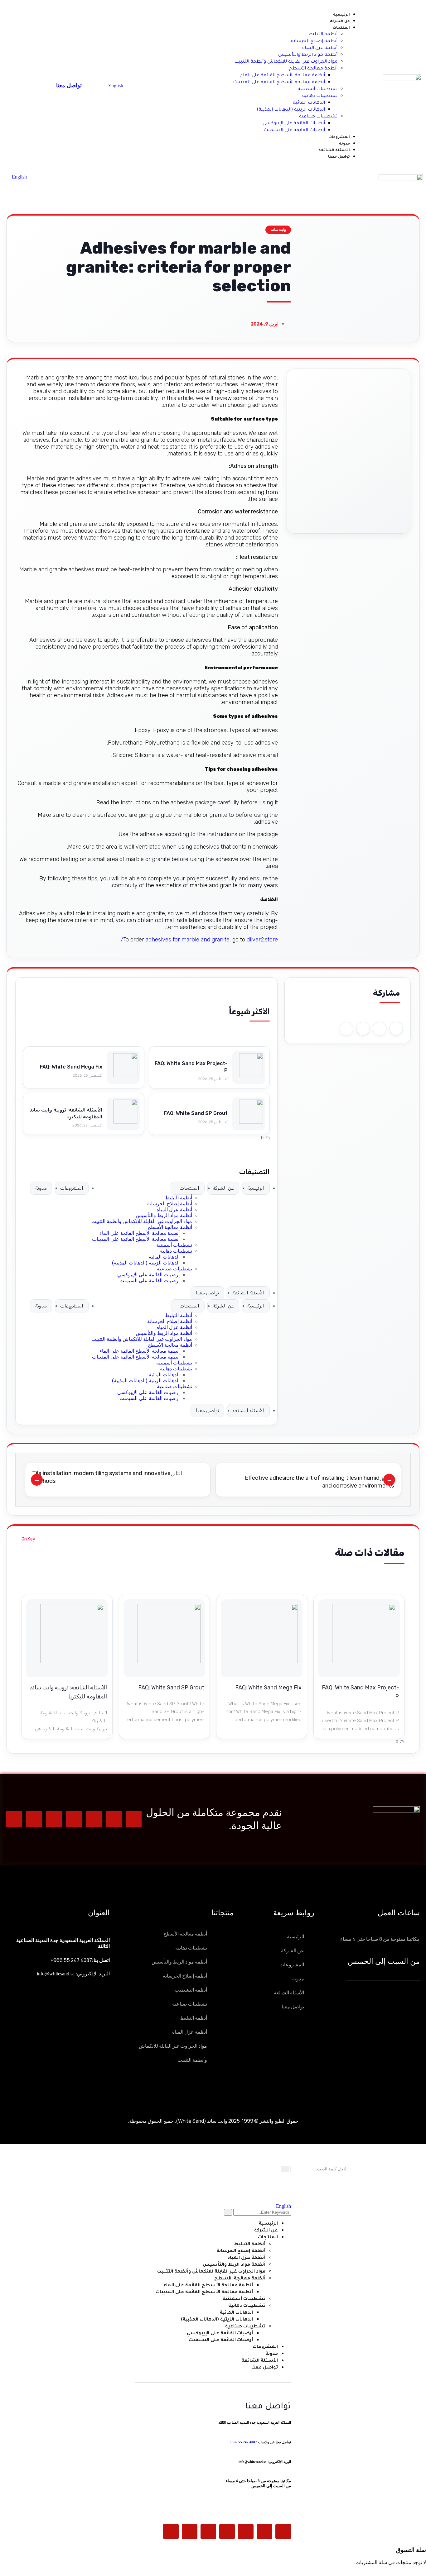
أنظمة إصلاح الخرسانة (170, 1204)
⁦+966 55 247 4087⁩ (71, 1960)
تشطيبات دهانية (176, 1251)
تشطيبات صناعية (174, 1269)
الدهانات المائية (164, 1257)
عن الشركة (223, 1188)
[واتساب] (54, 1819)
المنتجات (189, 1188)
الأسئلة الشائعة (248, 1293)
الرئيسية (256, 1188)
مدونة (41, 1188)
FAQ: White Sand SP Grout (196, 1113)
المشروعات (72, 1188)
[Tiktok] (34, 1819)
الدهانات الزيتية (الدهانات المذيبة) (146, 1263)
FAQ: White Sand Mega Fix (71, 1067)
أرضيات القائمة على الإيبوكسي (148, 1275)
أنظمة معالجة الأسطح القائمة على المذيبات (136, 1239)
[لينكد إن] (134, 1819)
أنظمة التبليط (179, 1198)
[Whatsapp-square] (14, 1819)
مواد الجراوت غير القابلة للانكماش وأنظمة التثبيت (142, 1221)
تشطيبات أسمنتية (174, 1245)
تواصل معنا (207, 1293)
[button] (396, 1029)
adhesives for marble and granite (188, 940)
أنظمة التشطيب (191, 1990)
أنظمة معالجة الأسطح (170, 1227)
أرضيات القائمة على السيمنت (150, 1281)
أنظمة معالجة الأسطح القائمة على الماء (140, 1233)
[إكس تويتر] (74, 1819)
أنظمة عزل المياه (174, 1209)
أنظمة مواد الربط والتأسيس (164, 1215)
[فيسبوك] (114, 1819)
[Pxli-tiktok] (190, 2531)
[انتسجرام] (94, 1819)
